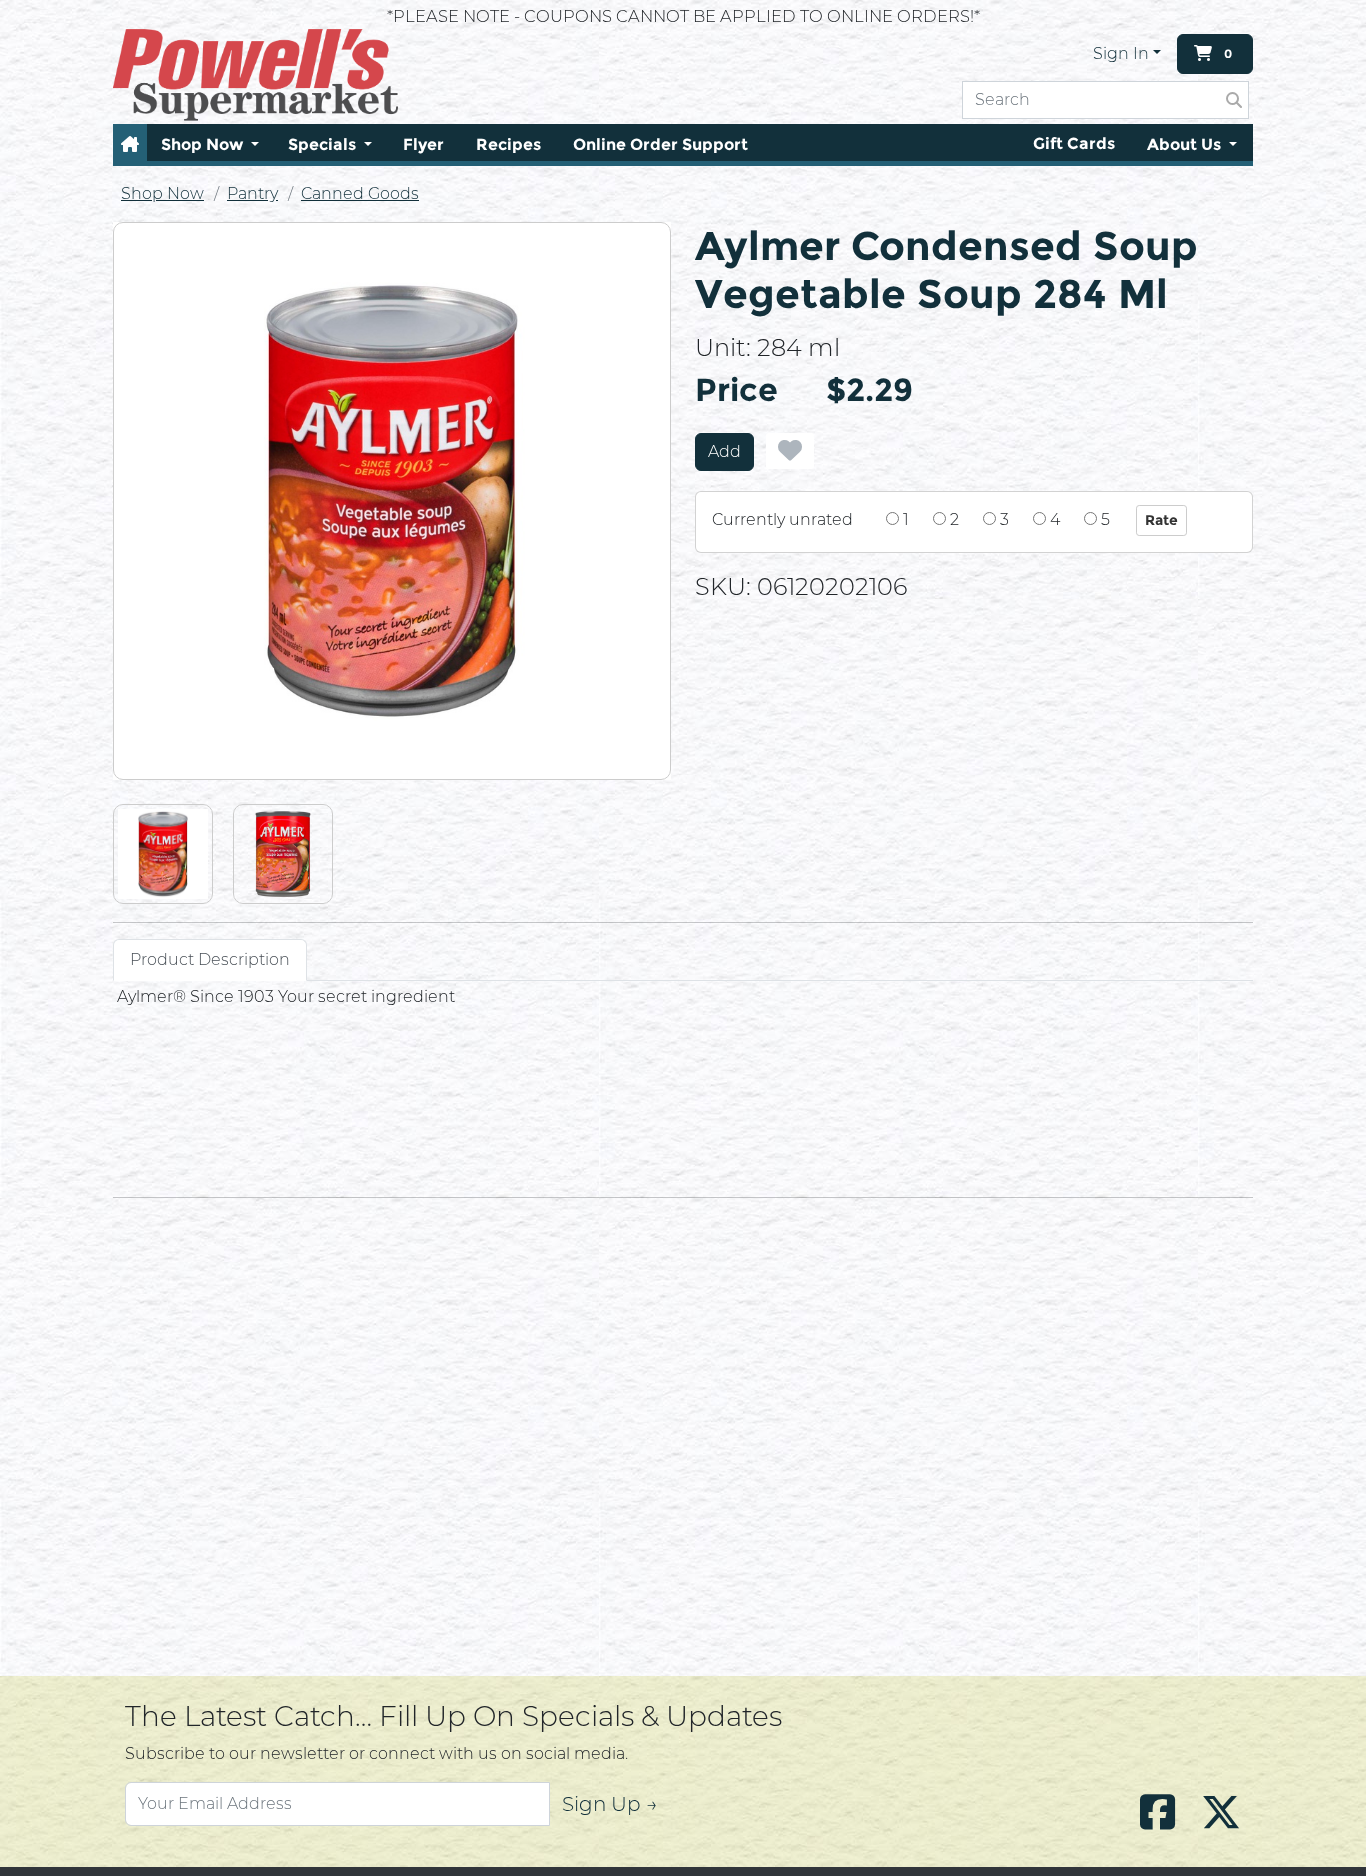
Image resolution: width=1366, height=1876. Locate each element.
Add (724, 451)
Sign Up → (610, 1804)
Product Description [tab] (210, 959)
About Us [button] (1186, 144)
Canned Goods (360, 193)
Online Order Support (660, 144)
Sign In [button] (1121, 53)
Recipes (508, 144)
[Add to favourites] (790, 451)
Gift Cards (1074, 143)
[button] (130, 144)
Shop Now (162, 193)
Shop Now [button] (204, 144)
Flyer (423, 144)
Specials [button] (324, 144)
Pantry (252, 193)
